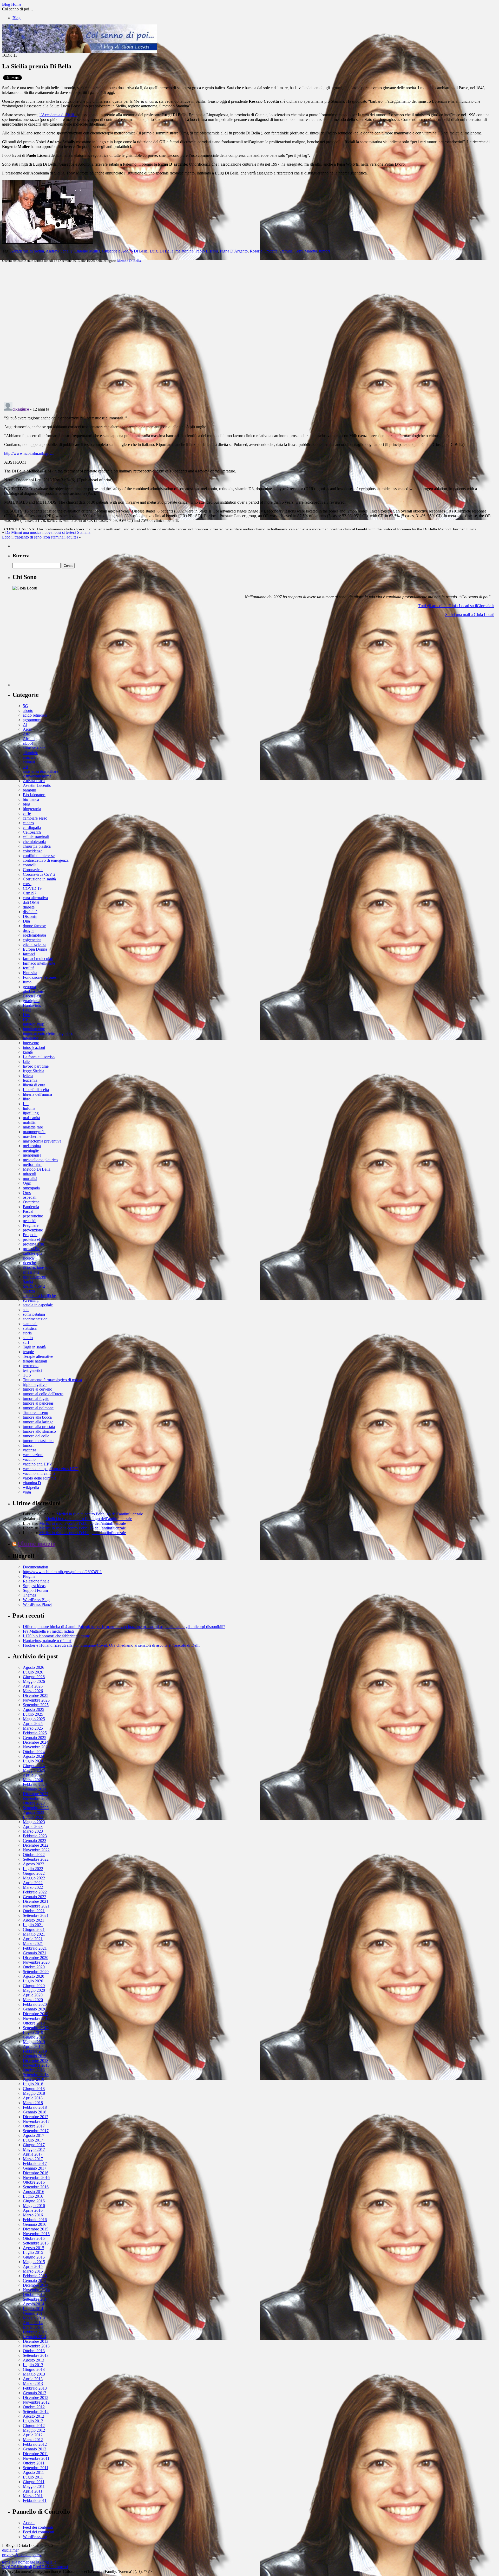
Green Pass (32, 996)
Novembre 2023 (36, 1798)
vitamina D (32, 1483)
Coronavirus (33, 870)
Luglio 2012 (33, 2421)
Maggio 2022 (34, 1878)
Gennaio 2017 (35, 2168)
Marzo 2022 (33, 1887)
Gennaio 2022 (35, 1897)
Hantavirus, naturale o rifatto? (47, 1641)
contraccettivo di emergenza (46, 860)
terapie (28, 1352)
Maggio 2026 (34, 1681)
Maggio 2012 (34, 2430)
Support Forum (35, 1590)
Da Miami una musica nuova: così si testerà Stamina (48, 532)
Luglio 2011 (33, 2477)
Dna (26, 921)
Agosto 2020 (34, 1976)
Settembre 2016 (36, 2187)
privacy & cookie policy (22, 2555)
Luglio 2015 (33, 2252)
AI (25, 725)
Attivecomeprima (37, 776)
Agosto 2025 (34, 1709)
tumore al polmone (38, 1408)
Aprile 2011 (33, 2491)
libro (27, 1099)
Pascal (28, 1211)
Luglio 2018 (33, 2084)
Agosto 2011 (33, 2472)
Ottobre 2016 (34, 2182)
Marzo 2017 (33, 2159)
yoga (27, 1492)
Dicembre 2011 (35, 2454)
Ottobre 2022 (34, 1855)
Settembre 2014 (36, 2299)
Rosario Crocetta (264, 251)
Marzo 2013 (33, 2383)
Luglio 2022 (33, 1869)
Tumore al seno (35, 1413)
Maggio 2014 (34, 2318)
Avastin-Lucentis (37, 785)
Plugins (29, 1576)
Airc (27, 734)
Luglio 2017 (33, 2140)
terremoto (31, 1366)
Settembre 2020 (36, 1972)
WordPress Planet (37, 1604)
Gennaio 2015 (35, 2280)
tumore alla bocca (37, 1417)
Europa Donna (35, 949)
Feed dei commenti (38, 2532)
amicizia (30, 757)
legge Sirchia (34, 1071)
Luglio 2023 (33, 1817)
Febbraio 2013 (35, 2388)
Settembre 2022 (36, 1859)
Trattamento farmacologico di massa (52, 1380)
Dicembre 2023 (36, 1794)
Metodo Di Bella (129, 261)
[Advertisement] (51, 654)
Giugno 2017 (34, 2145)
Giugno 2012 (34, 2426)
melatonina (184, 251)
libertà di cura (34, 1085)
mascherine (32, 1136)
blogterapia (32, 809)
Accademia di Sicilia (27, 251)
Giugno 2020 (34, 1986)
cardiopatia (32, 828)
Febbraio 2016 (35, 2220)
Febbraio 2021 (35, 1948)
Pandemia (31, 1207)
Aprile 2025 (33, 1724)
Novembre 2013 (36, 2346)
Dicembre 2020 (36, 1958)
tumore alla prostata (39, 1427)
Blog (17, 18)
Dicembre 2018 (36, 2061)
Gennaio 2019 (35, 2056)
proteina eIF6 (34, 1239)
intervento (31, 1043)
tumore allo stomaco (39, 1431)
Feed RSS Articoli (17, 2567)
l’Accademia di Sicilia (58, 115)
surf (26, 1342)
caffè (27, 813)
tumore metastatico (38, 1441)
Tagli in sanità (34, 1347)
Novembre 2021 (36, 1906)
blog (27, 804)
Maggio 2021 (34, 1934)
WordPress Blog (36, 1600)
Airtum (29, 739)
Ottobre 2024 (34, 1752)
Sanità (28, 1281)
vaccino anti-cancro (39, 1473)
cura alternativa (35, 898)
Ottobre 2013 (34, 2351)
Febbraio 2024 (35, 1784)
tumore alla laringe (38, 1422)
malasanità (31, 1118)
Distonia (30, 916)
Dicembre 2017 (36, 2117)
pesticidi (30, 1221)
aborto (28, 710)
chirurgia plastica (37, 846)
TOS (27, 1375)
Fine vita (30, 973)
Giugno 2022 (34, 1873)
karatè (28, 1052)
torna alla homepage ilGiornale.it (29, 2562)
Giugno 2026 (34, 1677)
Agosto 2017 (34, 2135)
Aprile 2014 (33, 2323)
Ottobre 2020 (34, 1967)
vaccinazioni (33, 1455)
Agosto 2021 (34, 1920)
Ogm (27, 1183)
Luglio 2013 (33, 2365)
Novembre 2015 (36, 2234)
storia (27, 1333)
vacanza (29, 1450)
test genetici (32, 1370)
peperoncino (33, 1216)
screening (31, 1300)
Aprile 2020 (33, 1995)
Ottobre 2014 (34, 2295)
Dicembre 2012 (36, 2397)
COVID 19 (32, 888)
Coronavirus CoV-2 (39, 874)
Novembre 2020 (36, 1962)
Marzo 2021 (33, 1944)
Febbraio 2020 (35, 2004)
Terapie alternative (38, 1356)
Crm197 (30, 893)
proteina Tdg (33, 1244)
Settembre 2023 (36, 1808)
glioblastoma (33, 991)
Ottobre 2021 (34, 1911)
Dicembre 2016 (36, 2173)
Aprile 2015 (33, 2266)
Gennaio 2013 (35, 2393)
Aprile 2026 (33, 1686)
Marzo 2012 (33, 2440)
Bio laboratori (34, 795)
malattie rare (33, 1127)
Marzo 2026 (33, 1691)
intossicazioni (34, 1047)
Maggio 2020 (34, 1990)
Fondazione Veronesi (40, 977)
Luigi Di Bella (162, 251)
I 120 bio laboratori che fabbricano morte (56, 1636)
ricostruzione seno (38, 1267)
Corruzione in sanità (39, 879)
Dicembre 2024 (36, 1742)
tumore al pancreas (38, 1403)
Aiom (28, 729)
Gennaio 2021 (35, 1953)
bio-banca (31, 799)
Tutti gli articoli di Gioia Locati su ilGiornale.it (456, 606)
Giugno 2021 (34, 1929)
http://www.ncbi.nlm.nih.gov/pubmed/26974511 (62, 1572)
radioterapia (32, 1253)
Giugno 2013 (34, 2369)
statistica (30, 1328)
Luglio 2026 (33, 1672)
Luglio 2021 (33, 1925)
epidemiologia (34, 935)
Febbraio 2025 (35, 1733)
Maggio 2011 (34, 2486)
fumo (27, 982)
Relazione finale (36, 1581)
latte (26, 1062)
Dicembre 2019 (36, 2014)
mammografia (34, 1132)
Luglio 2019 (33, 2032)
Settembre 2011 (36, 2468)
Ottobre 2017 (34, 2126)
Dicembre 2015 (36, 2229)
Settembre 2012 (36, 2412)
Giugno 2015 (34, 2257)
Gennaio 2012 (35, 2449)
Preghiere (31, 1225)
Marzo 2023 (33, 1831)
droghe (29, 930)
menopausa (32, 1155)
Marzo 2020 (33, 2000)
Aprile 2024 (33, 1775)
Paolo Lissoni (207, 251)
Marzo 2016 (33, 2215)
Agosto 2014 (34, 2304)
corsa (27, 884)
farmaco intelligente (39, 963)
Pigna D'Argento (234, 251)
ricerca (28, 1258)
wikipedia (31, 1487)
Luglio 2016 (33, 2196)
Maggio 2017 (34, 2149)
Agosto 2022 (34, 1864)
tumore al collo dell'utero (43, 1394)
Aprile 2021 (33, 1939)
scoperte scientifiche (39, 1296)
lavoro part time (36, 1066)
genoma (29, 987)
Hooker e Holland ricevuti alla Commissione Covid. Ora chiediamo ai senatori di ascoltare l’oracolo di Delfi (111, 1645)
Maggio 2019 (34, 2042)
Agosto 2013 (34, 2360)
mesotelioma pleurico (40, 1160)
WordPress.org (35, 2537)
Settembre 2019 (36, 2028)
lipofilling (31, 1113)
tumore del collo (36, 1436)
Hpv (27, 1015)
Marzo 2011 (33, 2496)
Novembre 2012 (36, 2402)
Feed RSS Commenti (50, 2567)
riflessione (31, 1272)
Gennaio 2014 (35, 2337)
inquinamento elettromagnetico (48, 1033)
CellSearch (32, 832)
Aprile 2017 (33, 2154)
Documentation (35, 1567)
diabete (29, 907)
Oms (27, 1193)
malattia (29, 1122)
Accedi (29, 2523)
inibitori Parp (34, 1024)
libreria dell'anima (37, 1094)
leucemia (30, 1080)
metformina (32, 1164)
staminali (30, 1324)
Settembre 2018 (36, 2075)
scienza (29, 1291)
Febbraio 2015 (35, 2276)
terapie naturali (35, 1361)
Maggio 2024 (34, 1770)
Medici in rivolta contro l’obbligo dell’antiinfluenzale (100, 1514)
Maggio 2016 (34, 2206)
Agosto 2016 (34, 2192)
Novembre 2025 (36, 1700)
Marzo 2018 (33, 2103)
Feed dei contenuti (38, 2527)
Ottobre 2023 (34, 1803)
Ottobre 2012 (34, 2407)
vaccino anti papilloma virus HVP (51, 1469)
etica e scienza (35, 945)
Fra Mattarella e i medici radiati (48, 1631)
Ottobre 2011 (34, 2463)
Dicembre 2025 (36, 1695)
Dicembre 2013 (36, 2341)
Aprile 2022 (33, 1883)
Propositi (30, 1235)
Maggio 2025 (34, 1719)
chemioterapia (34, 842)
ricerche (29, 1263)
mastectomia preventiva (42, 1141)
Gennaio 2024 (35, 1789)
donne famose (34, 926)
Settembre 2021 (36, 1915)
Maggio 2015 (34, 2262)
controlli (30, 865)
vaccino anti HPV (38, 1464)
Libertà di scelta (36, 1090)
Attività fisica (34, 781)
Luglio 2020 (33, 1981)
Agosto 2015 (34, 2248)
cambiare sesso (35, 818)
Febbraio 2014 (35, 2332)
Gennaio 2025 (35, 1738)
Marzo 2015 (33, 2271)
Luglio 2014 (33, 2309)
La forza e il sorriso (39, 1057)
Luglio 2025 (33, 1714)
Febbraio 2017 (35, 2163)
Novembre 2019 (36, 2018)
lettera (28, 1076)
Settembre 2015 (36, 2243)
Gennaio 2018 (35, 2112)
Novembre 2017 (36, 2121)
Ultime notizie (37, 1544)
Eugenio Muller (87, 251)
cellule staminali (36, 837)
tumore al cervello (38, 1389)
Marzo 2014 (33, 2327)
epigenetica (32, 940)
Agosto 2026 (34, 1667)
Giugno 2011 (34, 2482)
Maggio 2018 (34, 2093)
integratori (31, 1038)
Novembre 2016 (36, 2178)
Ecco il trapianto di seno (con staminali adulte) (40, 537)
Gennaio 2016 (35, 2224)
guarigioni (31, 1001)
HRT (27, 1019)
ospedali (30, 1197)
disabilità (30, 912)
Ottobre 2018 (34, 2070)
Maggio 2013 (34, 2374)
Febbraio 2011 (35, 2500)
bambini (29, 790)
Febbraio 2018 (35, 2107)
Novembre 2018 (36, 2065)
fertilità (29, 968)
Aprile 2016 (33, 2210)
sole (26, 1310)
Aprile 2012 (33, 2435)
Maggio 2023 (34, 1822)
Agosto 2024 (34, 1756)
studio (28, 1338)
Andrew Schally (59, 251)
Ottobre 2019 (34, 2023)
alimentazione (34, 748)
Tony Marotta (306, 251)
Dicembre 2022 (36, 1845)
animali (29, 762)
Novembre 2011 (36, 2458)
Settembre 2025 (36, 1705)
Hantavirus (32, 1005)
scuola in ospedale (38, 1305)
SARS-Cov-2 (34, 1286)
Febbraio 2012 (35, 2444)
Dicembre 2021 (36, 1901)
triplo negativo (35, 1384)
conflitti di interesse (39, 856)
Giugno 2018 (34, 2089)
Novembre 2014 (36, 2290)
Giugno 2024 (34, 1766)
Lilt (26, 1104)
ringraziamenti (35, 1277)
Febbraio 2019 (35, 2051)
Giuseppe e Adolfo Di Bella (125, 251)
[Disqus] (249, 332)
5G (25, 706)
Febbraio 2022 (35, 1892)
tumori (324, 251)
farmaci (29, 954)
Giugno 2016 (34, 2201)
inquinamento (34, 1029)
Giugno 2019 (34, 2037)
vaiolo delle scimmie (40, 1478)
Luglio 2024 (33, 1761)
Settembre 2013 (36, 2355)
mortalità (30, 1179)
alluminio (31, 753)
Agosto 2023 (34, 1812)
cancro (28, 823)
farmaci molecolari (38, 959)
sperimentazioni (36, 1319)
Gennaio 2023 (35, 1841)
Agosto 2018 (34, 2079)
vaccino (29, 1459)
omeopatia (31, 1188)
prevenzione (33, 1230)
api (25, 767)
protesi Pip (32, 1249)
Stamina (286, 251)
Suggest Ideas (34, 1586)
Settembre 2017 (36, 2131)
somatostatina (34, 1314)
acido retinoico (35, 715)
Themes (29, 1595)
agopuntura (32, 720)
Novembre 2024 (36, 1747)
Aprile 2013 (33, 2379)
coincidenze (33, 851)
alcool (28, 743)
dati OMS (31, 902)
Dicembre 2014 (36, 2285)
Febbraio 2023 (35, 1836)
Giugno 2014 (34, 2313)
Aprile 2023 (33, 1826)
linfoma (29, 1108)
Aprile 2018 (33, 2098)
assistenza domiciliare (41, 771)
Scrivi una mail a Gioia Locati (470, 615)
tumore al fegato (36, 1399)
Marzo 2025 (33, 1728)
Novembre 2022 (36, 1850)
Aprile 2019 (33, 2046)
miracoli (29, 1174)
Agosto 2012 (34, 2416)
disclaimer (10, 2550)
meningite (31, 1150)
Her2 (27, 1010)
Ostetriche (31, 1202)
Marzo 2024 (33, 1780)
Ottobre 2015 (34, 2238)
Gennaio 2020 (35, 2009)
